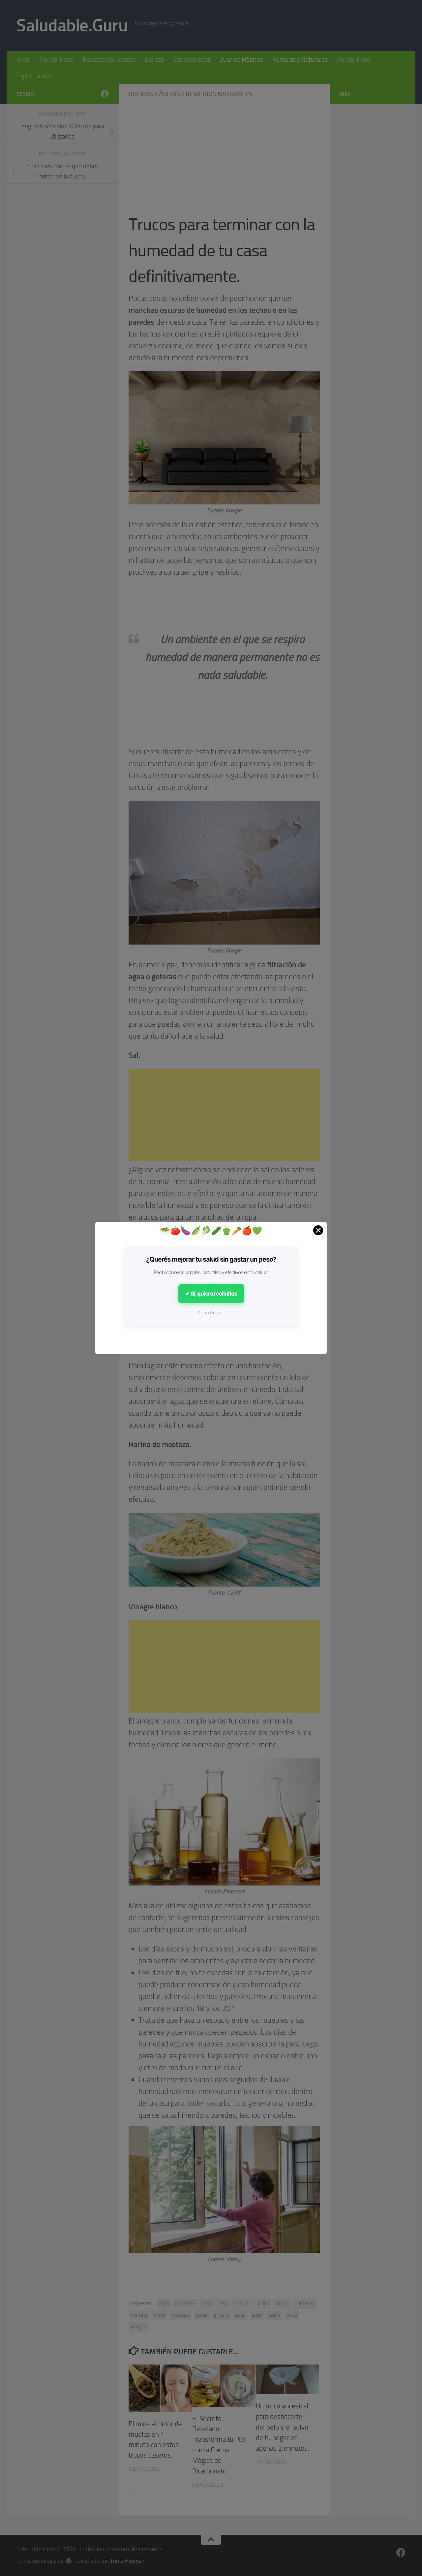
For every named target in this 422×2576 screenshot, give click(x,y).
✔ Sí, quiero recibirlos (211, 1294)
